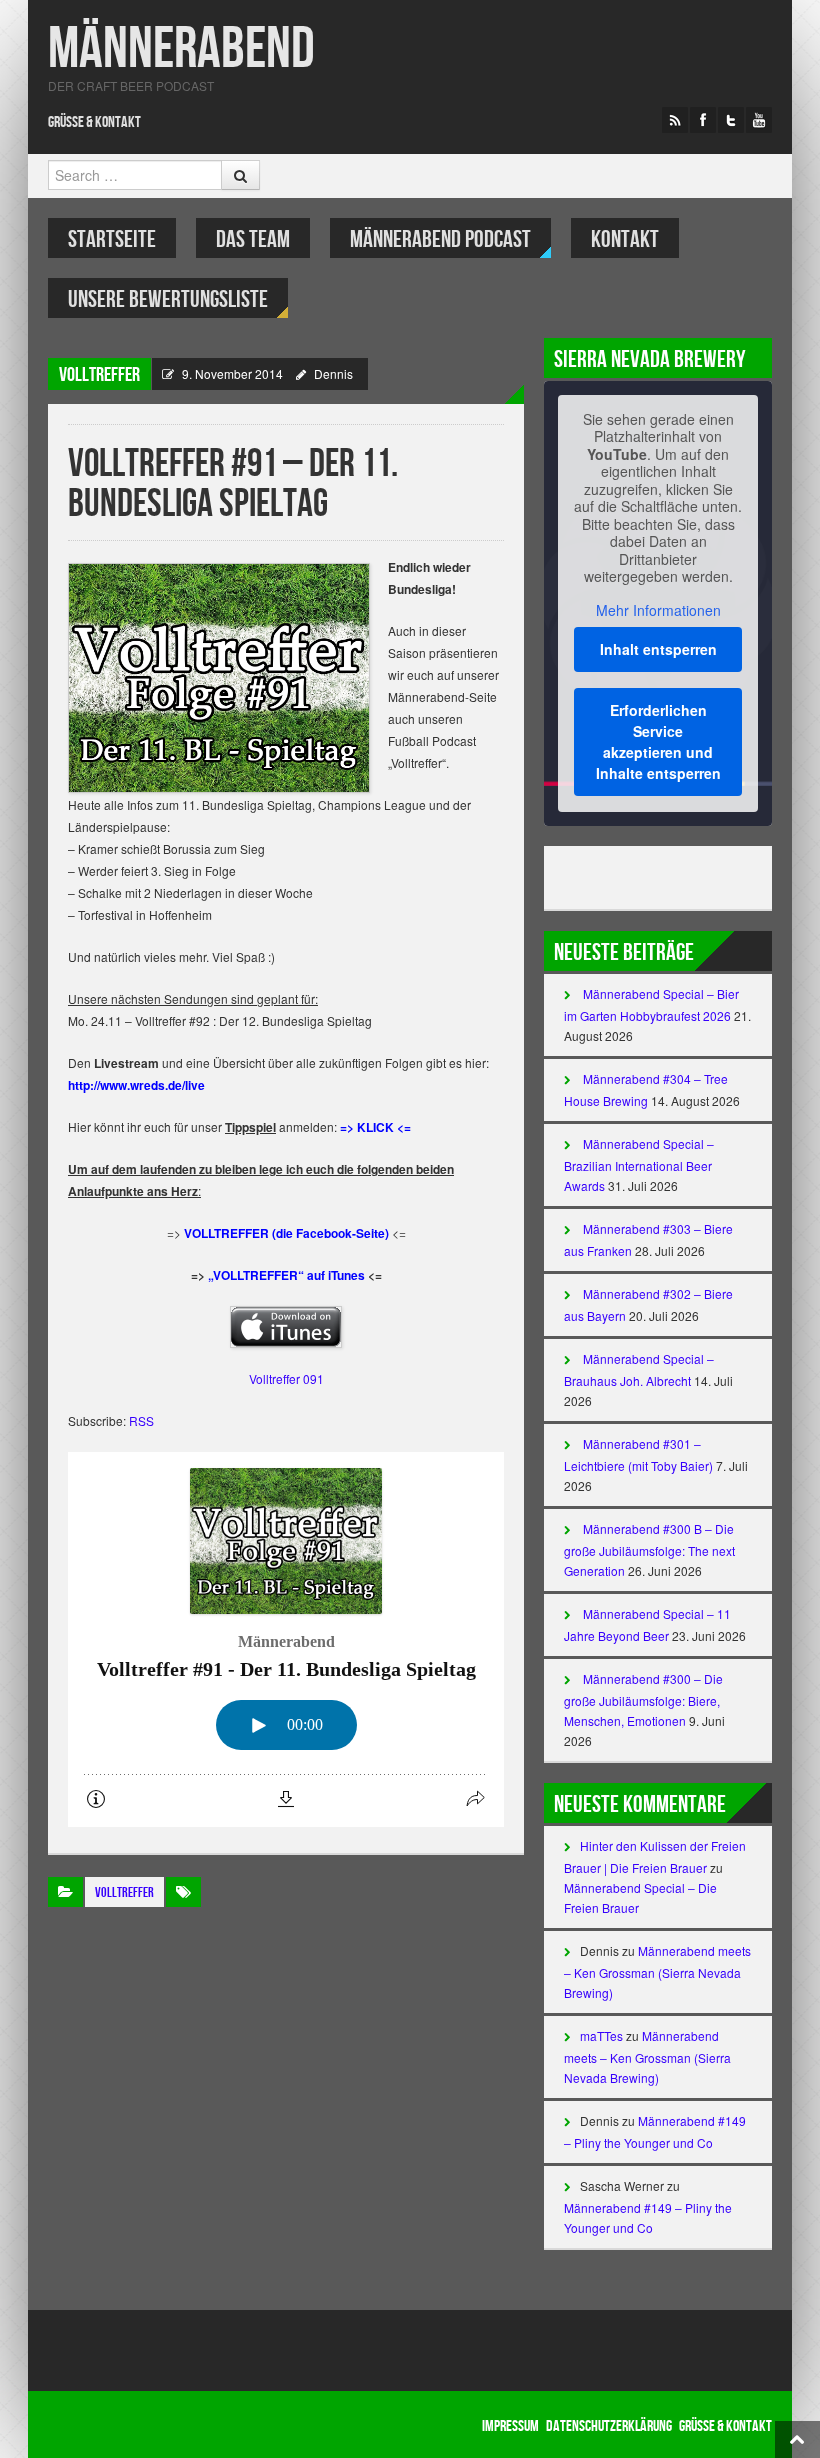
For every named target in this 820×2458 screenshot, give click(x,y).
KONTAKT (625, 239)
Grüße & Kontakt (94, 122)
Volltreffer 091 (286, 1378)
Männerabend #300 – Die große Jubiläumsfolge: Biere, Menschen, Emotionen (643, 1699)
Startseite (112, 239)
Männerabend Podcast (440, 239)
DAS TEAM (253, 239)
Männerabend (181, 49)
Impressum (510, 2426)
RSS (141, 1420)
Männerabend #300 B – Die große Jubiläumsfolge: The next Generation (649, 1549)
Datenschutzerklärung (609, 2426)
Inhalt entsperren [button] (658, 649)
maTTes (601, 2035)
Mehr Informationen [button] (658, 611)
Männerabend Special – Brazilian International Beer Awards (639, 1164)
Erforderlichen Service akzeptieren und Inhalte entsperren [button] (658, 741)
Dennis (333, 373)
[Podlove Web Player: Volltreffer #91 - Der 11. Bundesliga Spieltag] (286, 1639)
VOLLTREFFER (99, 375)
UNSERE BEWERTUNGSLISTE (168, 299)
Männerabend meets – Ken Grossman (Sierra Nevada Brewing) (657, 1971)
